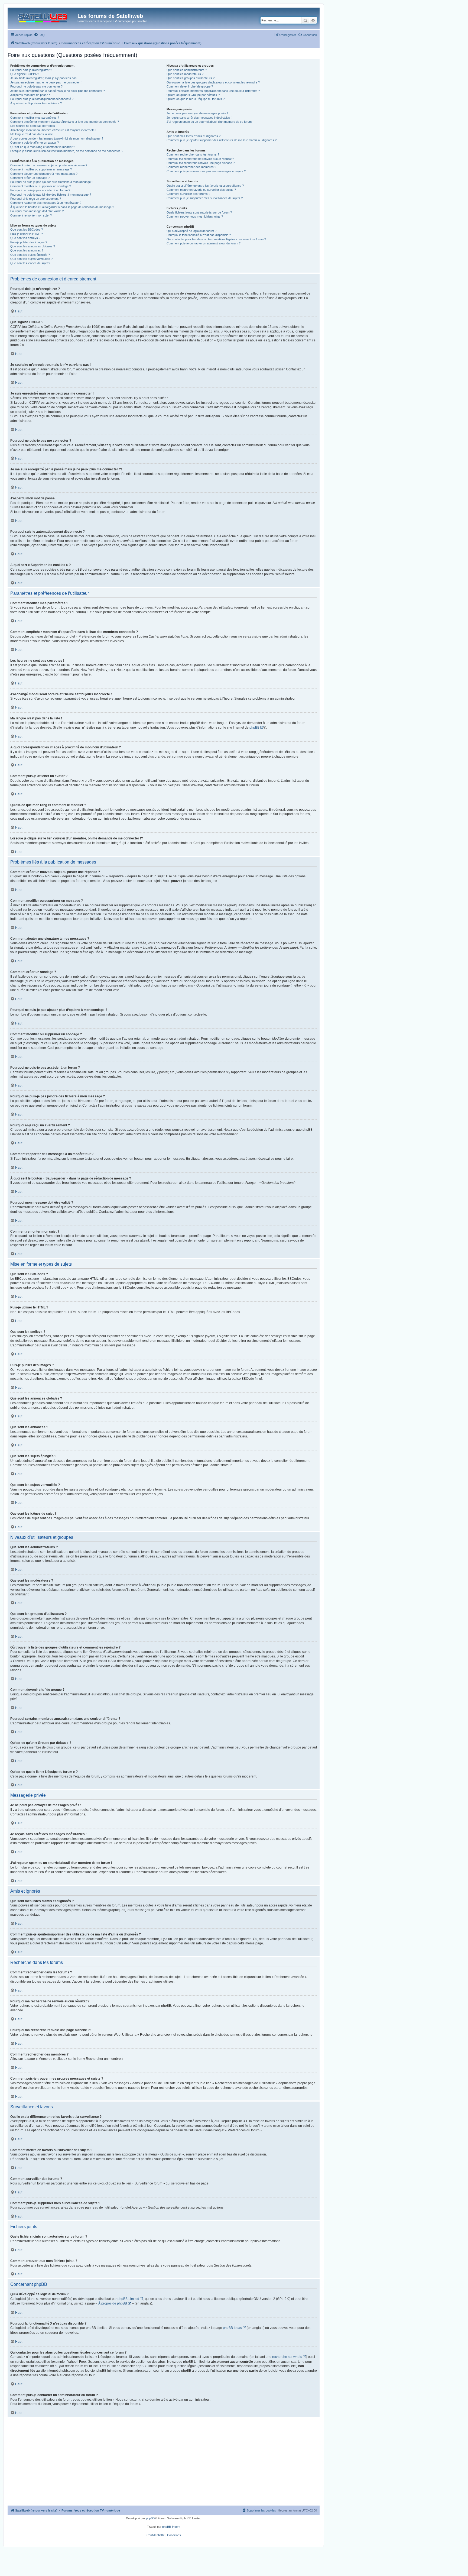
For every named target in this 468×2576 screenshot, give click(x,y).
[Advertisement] (164, 2465)
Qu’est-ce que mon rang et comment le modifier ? (43, 147)
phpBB (254, 728)
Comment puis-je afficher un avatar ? (35, 143)
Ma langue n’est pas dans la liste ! (32, 134)
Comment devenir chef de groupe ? (190, 86)
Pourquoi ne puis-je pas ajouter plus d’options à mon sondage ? (52, 182)
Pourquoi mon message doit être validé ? (37, 211)
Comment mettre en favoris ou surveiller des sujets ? (201, 190)
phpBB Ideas (232, 2328)
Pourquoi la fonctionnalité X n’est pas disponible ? (199, 235)
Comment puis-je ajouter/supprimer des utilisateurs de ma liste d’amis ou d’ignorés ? (222, 140)
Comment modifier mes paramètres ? (35, 118)
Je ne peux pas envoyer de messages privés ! (197, 113)
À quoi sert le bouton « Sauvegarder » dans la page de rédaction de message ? (62, 207)
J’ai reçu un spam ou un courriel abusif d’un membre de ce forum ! (210, 122)
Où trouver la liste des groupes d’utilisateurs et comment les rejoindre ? (213, 82)
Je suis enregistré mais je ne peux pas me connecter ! (46, 82)
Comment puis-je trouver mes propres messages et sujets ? (206, 171)
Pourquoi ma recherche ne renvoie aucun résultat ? (200, 159)
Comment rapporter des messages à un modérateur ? (46, 203)
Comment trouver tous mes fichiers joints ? (195, 216)
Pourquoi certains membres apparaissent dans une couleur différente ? (213, 91)
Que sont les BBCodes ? (27, 230)
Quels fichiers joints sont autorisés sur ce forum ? (199, 212)
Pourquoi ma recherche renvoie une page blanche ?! (201, 163)
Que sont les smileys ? (25, 238)
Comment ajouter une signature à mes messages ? (44, 174)
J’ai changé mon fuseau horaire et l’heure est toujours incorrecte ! (53, 130)
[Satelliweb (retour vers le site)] (43, 17)
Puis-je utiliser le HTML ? (27, 234)
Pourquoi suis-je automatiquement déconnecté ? (42, 99)
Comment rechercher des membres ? (191, 167)
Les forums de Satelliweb (110, 16)
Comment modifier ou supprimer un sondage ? (41, 186)
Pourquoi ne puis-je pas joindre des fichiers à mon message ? (51, 195)
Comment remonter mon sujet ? (31, 215)
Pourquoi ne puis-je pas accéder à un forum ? (40, 190)
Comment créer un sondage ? (30, 178)
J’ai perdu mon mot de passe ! (30, 95)
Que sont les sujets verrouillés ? (31, 259)
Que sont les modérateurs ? (185, 74)
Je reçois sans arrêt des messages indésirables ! (199, 118)
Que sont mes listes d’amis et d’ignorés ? (194, 136)
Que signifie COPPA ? (25, 74)
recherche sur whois (287, 2357)
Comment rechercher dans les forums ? (193, 154)
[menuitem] (39, 35)
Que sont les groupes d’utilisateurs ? (191, 78)
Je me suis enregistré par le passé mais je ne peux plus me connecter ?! (58, 91)
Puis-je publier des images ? (29, 242)
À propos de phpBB (113, 2303)
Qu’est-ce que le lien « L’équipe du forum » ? (196, 99)
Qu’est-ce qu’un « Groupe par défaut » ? (193, 95)
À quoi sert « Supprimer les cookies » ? (36, 103)
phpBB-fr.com (171, 2527)
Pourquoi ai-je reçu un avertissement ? (36, 199)
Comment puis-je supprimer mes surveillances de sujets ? (205, 198)
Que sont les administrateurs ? (187, 70)
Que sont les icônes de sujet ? (30, 263)
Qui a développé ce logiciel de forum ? (191, 231)
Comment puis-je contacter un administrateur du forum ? (204, 243)
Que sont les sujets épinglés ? (30, 255)
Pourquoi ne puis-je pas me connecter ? (36, 86)
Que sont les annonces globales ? (33, 246)
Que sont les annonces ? (27, 250)
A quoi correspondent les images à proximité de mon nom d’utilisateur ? (57, 138)
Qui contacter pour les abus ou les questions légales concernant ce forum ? (216, 239)
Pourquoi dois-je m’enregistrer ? (31, 70)
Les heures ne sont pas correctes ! (33, 126)
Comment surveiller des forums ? (188, 194)
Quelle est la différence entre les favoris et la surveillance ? (205, 186)
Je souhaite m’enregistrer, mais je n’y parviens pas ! (44, 78)
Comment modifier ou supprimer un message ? (41, 169)
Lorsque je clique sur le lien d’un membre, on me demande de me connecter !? (67, 151)
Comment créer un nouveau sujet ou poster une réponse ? (49, 165)
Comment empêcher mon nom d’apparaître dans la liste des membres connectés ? (65, 122)
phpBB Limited (128, 2299)
